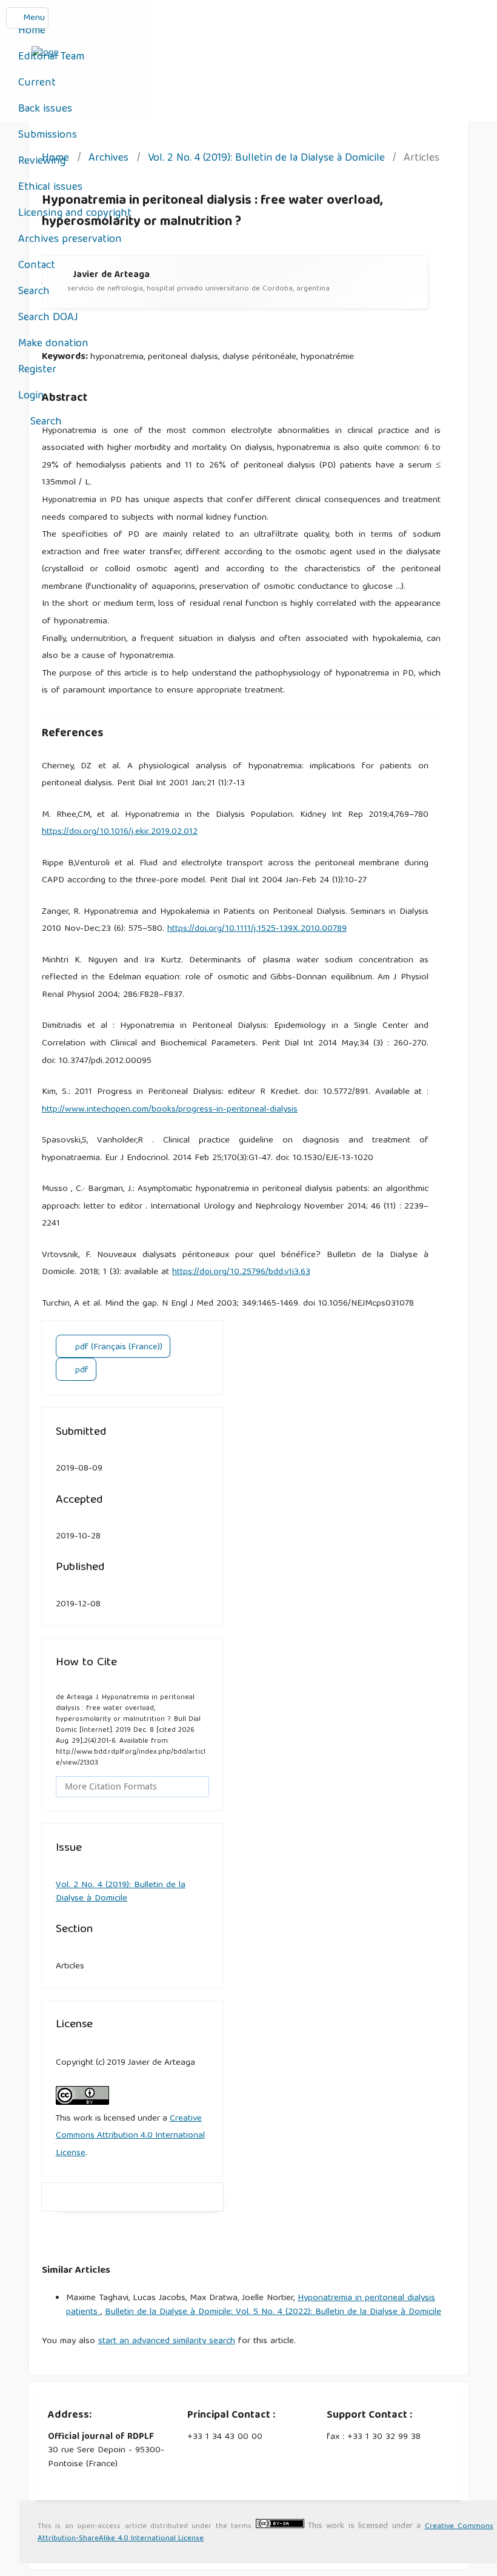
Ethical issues (50, 188)
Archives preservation (70, 240)
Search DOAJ (48, 318)
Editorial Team (51, 57)
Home (32, 31)
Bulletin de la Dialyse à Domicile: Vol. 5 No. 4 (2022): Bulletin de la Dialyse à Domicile (273, 2312)
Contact (37, 266)
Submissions (48, 136)
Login (31, 396)
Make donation (53, 344)
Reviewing (42, 162)
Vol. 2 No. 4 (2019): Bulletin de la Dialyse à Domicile (266, 159)
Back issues (45, 109)
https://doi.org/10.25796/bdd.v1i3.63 (241, 1272)
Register (37, 370)
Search (34, 292)
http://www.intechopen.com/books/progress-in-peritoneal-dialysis (170, 1110)
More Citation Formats (111, 1786)
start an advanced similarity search (167, 2341)
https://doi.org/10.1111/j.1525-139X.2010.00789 (257, 929)
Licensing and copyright (75, 214)
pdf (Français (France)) (118, 1347)
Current (37, 83)
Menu (34, 18)
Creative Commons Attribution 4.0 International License (130, 2136)
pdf (81, 1370)
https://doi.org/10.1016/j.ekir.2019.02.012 (120, 832)
